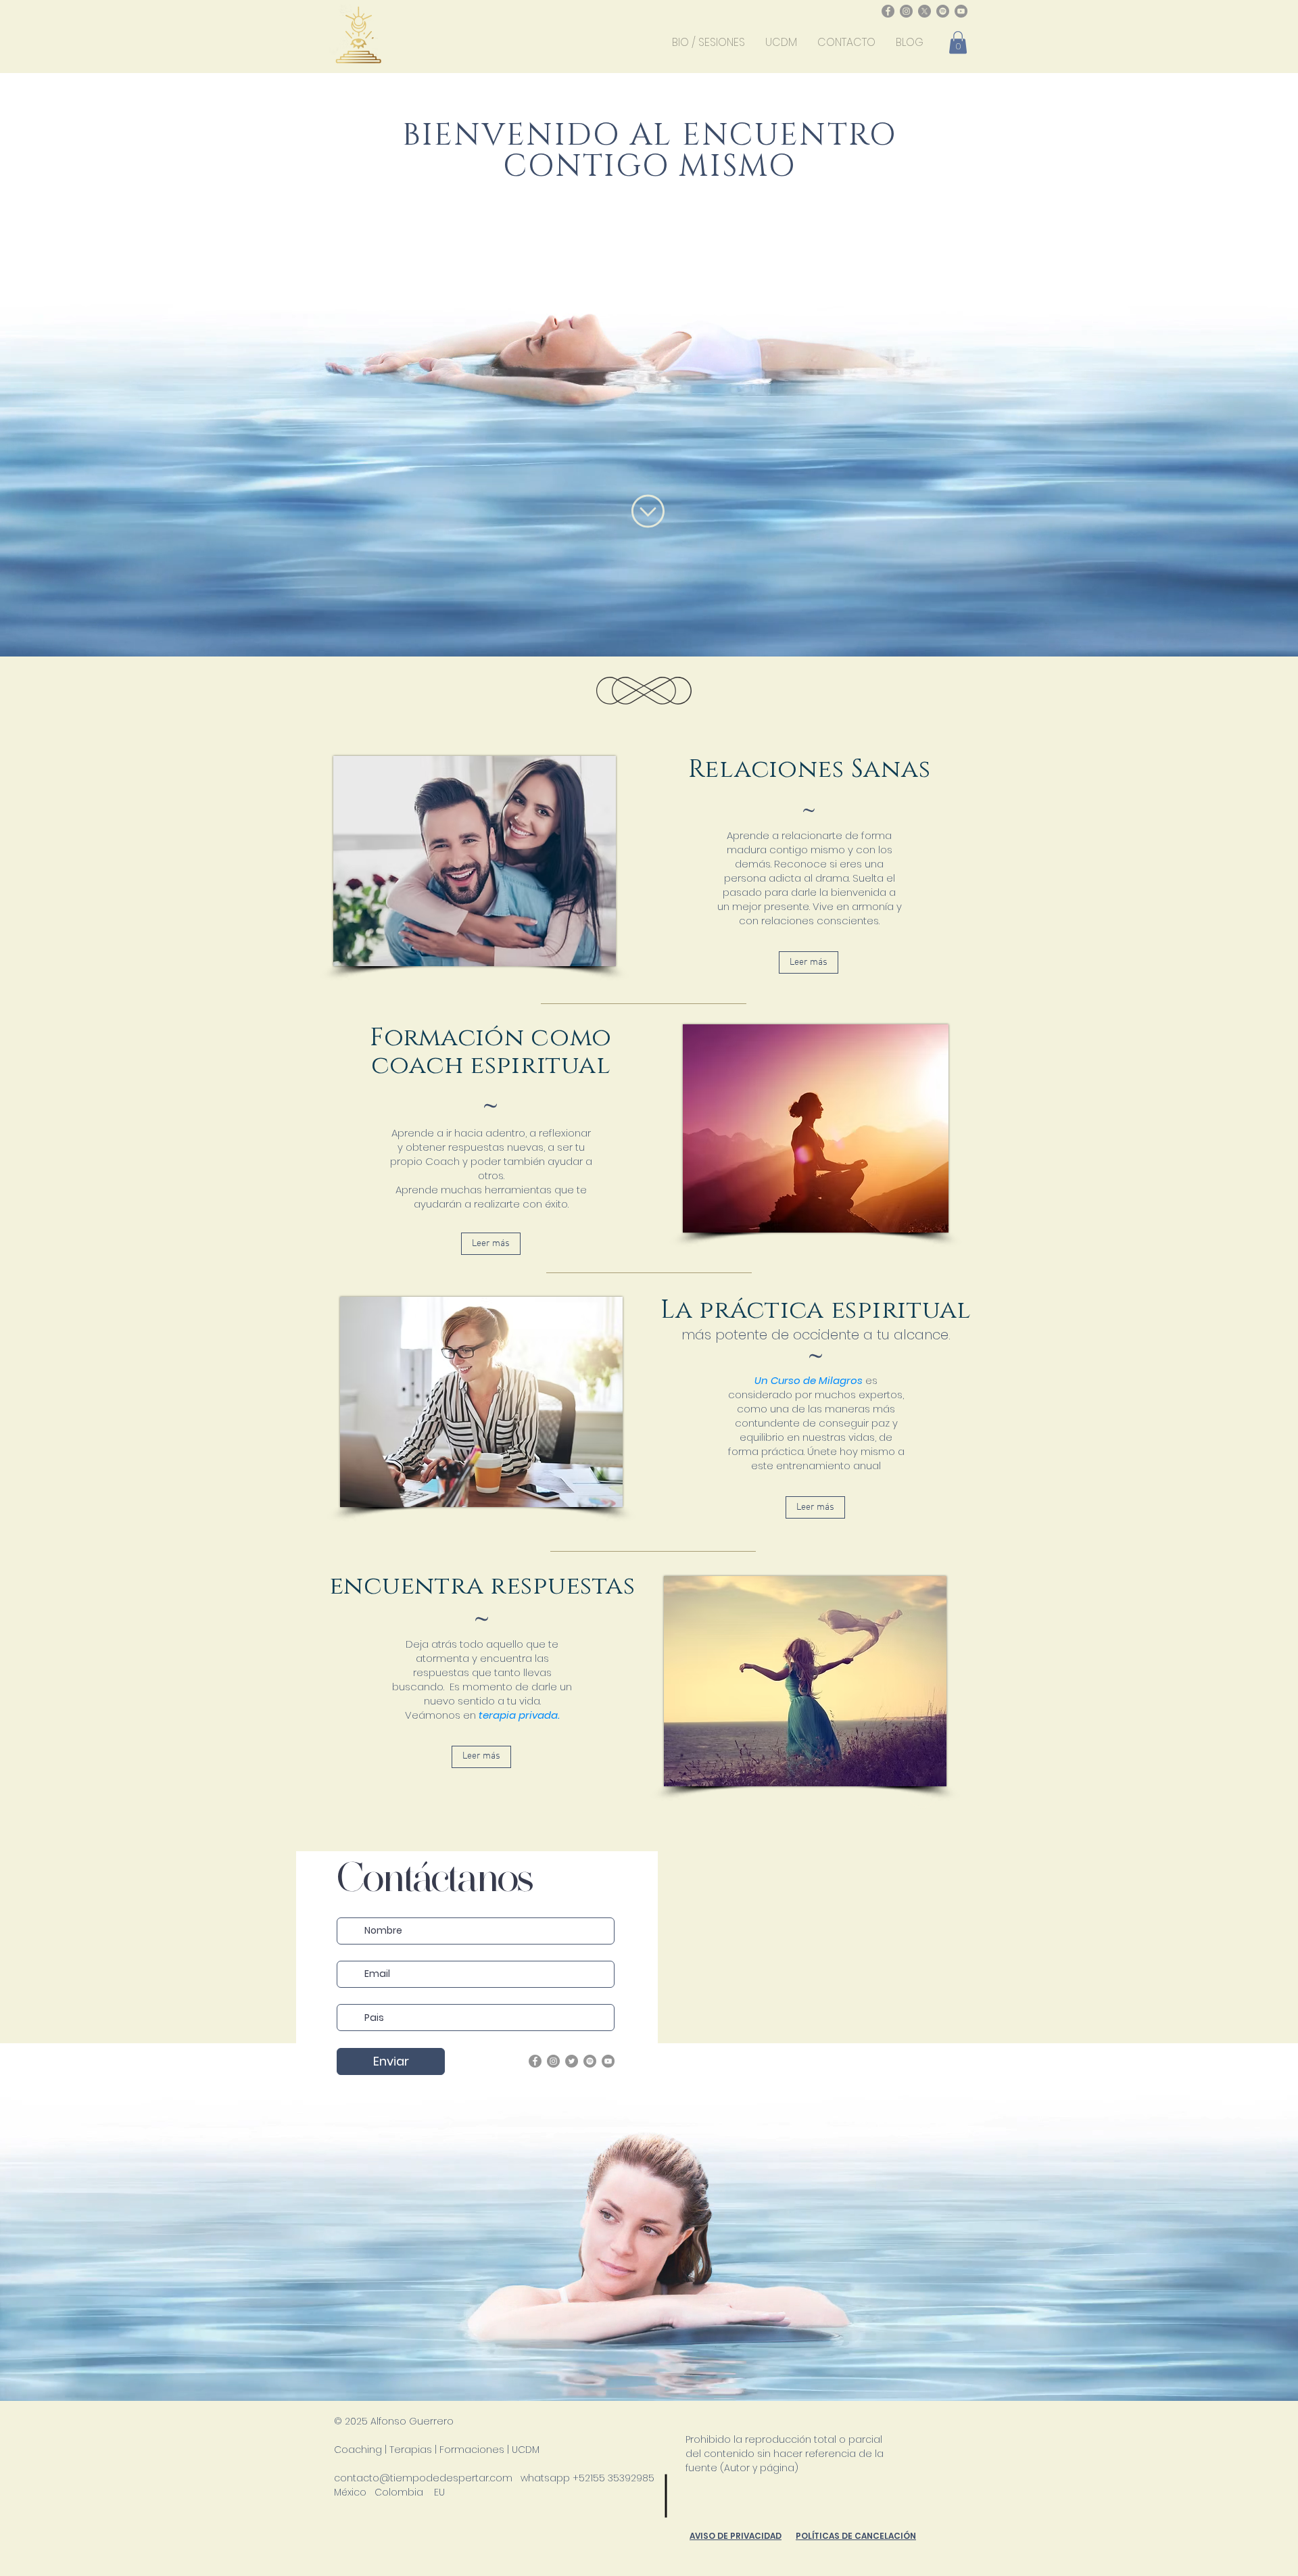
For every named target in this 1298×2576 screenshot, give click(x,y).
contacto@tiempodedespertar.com (423, 2478)
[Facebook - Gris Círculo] (888, 11)
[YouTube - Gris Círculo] (961, 11)
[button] (958, 42)
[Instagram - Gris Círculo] (906, 11)
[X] (924, 11)
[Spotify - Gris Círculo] (943, 11)
